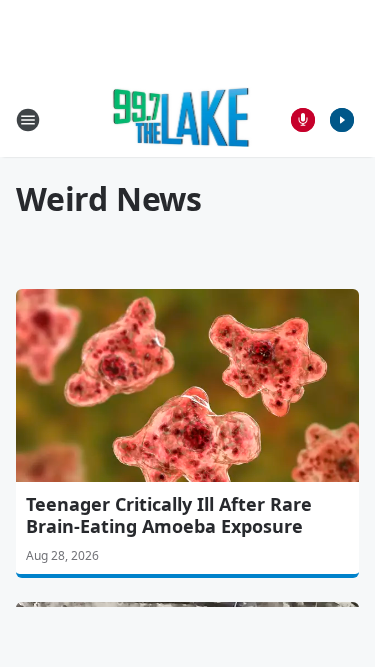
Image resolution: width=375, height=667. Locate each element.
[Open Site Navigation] (28, 120)
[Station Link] (181, 119)
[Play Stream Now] (342, 120)
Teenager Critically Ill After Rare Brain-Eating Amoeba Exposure (169, 515)
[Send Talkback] (303, 120)
